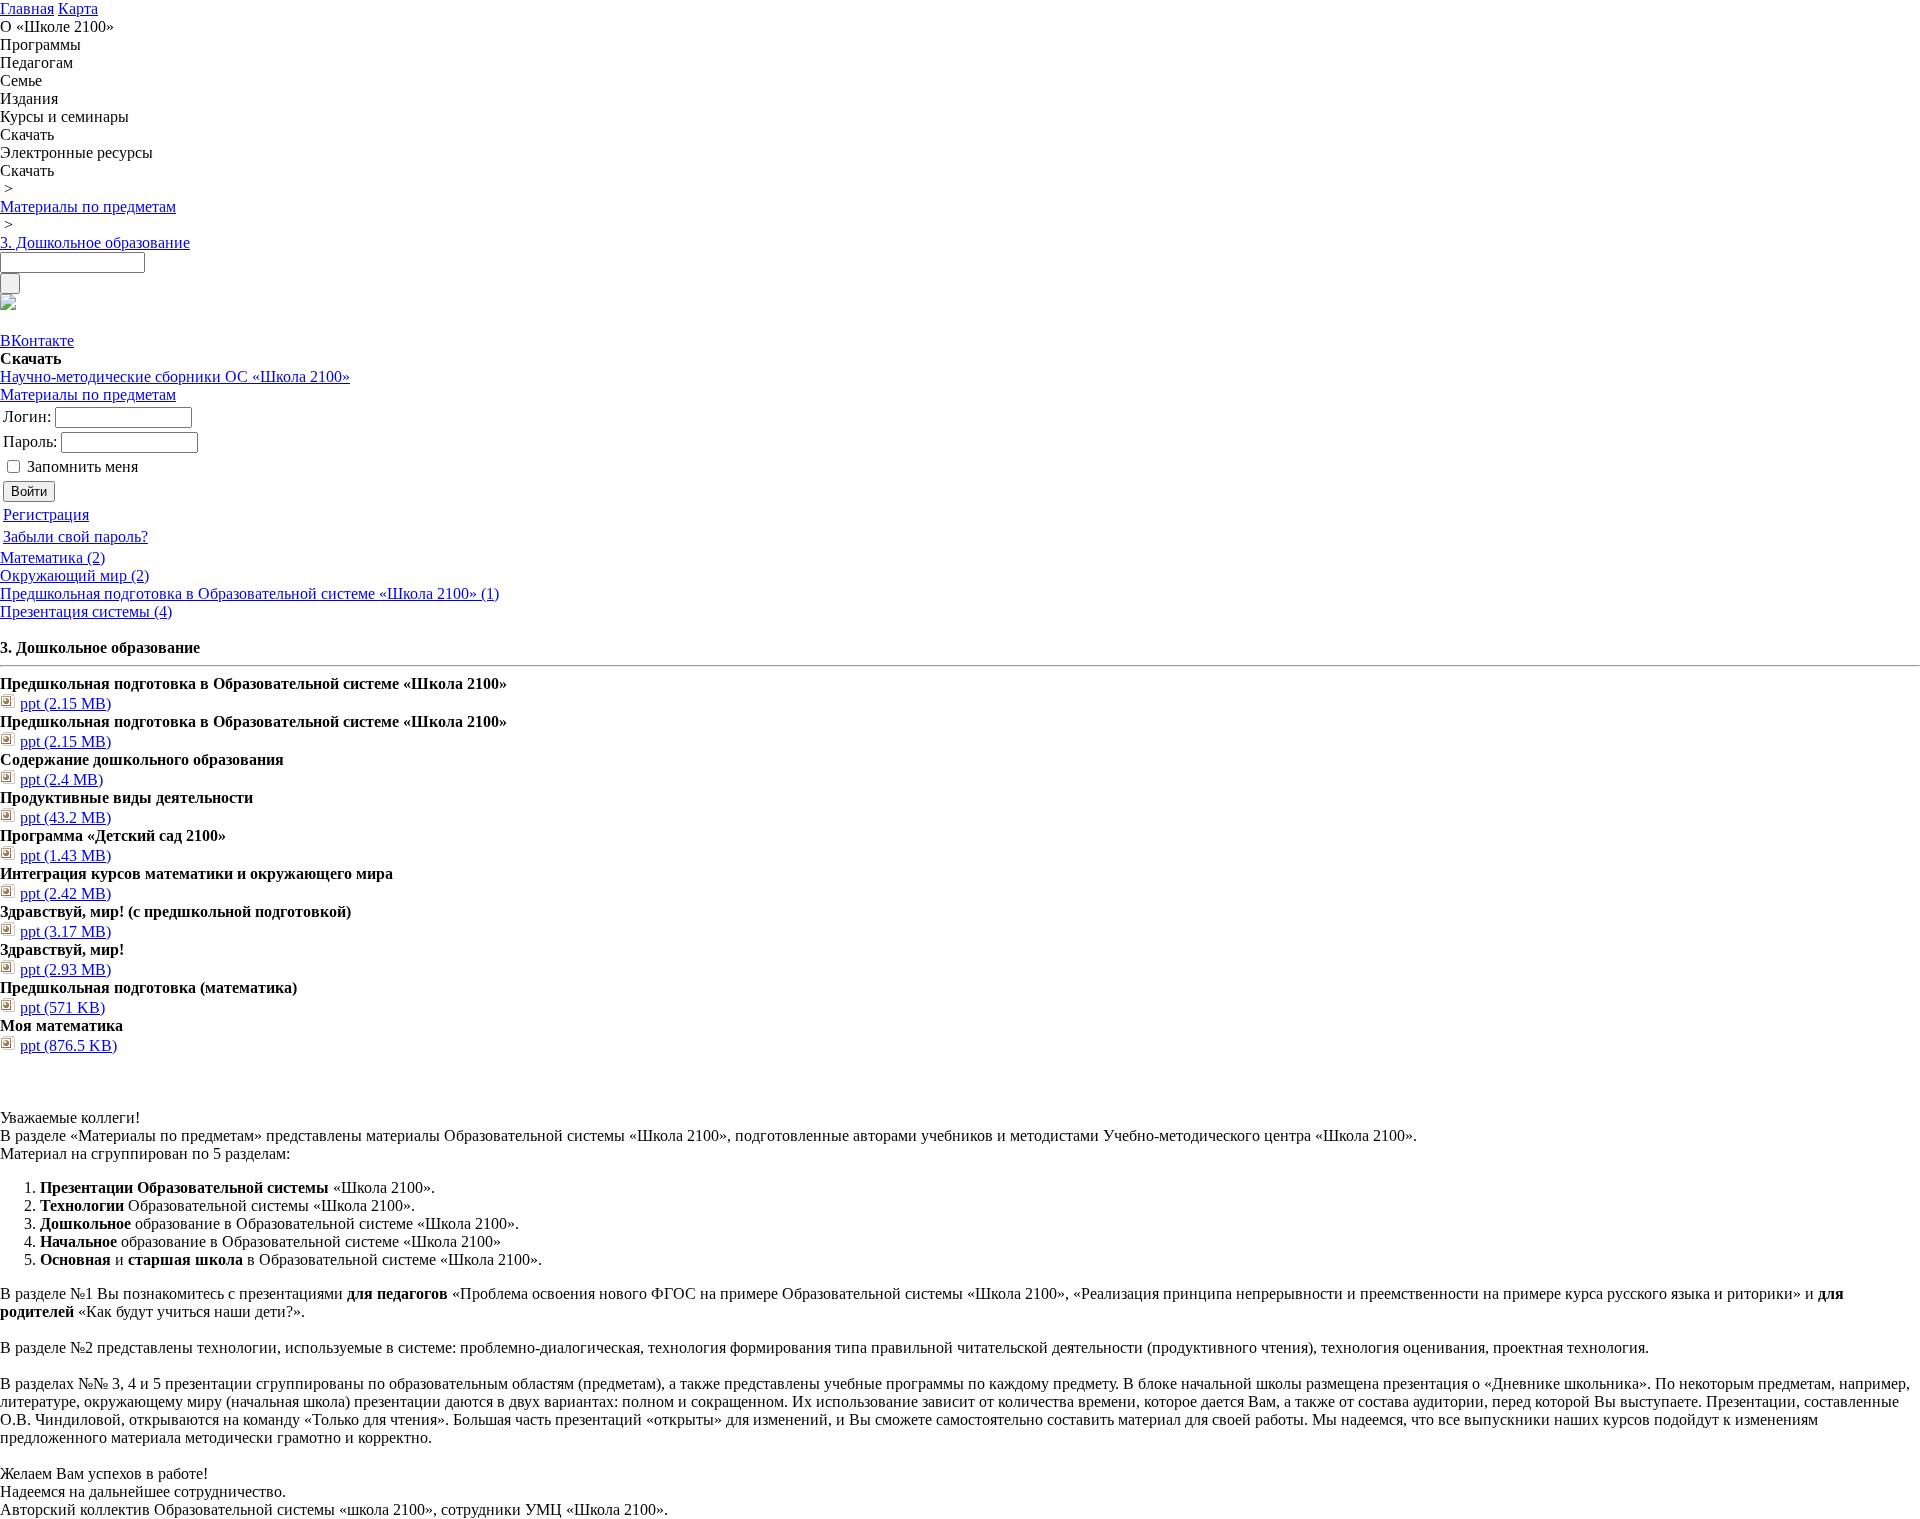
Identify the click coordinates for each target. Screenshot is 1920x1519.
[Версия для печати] (8, 304)
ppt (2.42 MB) (65, 893)
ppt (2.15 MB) (65, 703)
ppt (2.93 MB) (65, 969)
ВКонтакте (37, 340)
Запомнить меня (82, 466)
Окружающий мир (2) (74, 575)
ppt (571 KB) (62, 1007)
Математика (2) (52, 557)
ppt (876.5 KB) (68, 1045)
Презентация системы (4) (86, 611)
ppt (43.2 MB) (65, 817)
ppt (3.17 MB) (65, 931)
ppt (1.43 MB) (65, 855)
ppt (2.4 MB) (61, 779)
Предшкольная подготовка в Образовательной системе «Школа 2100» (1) (249, 593)
